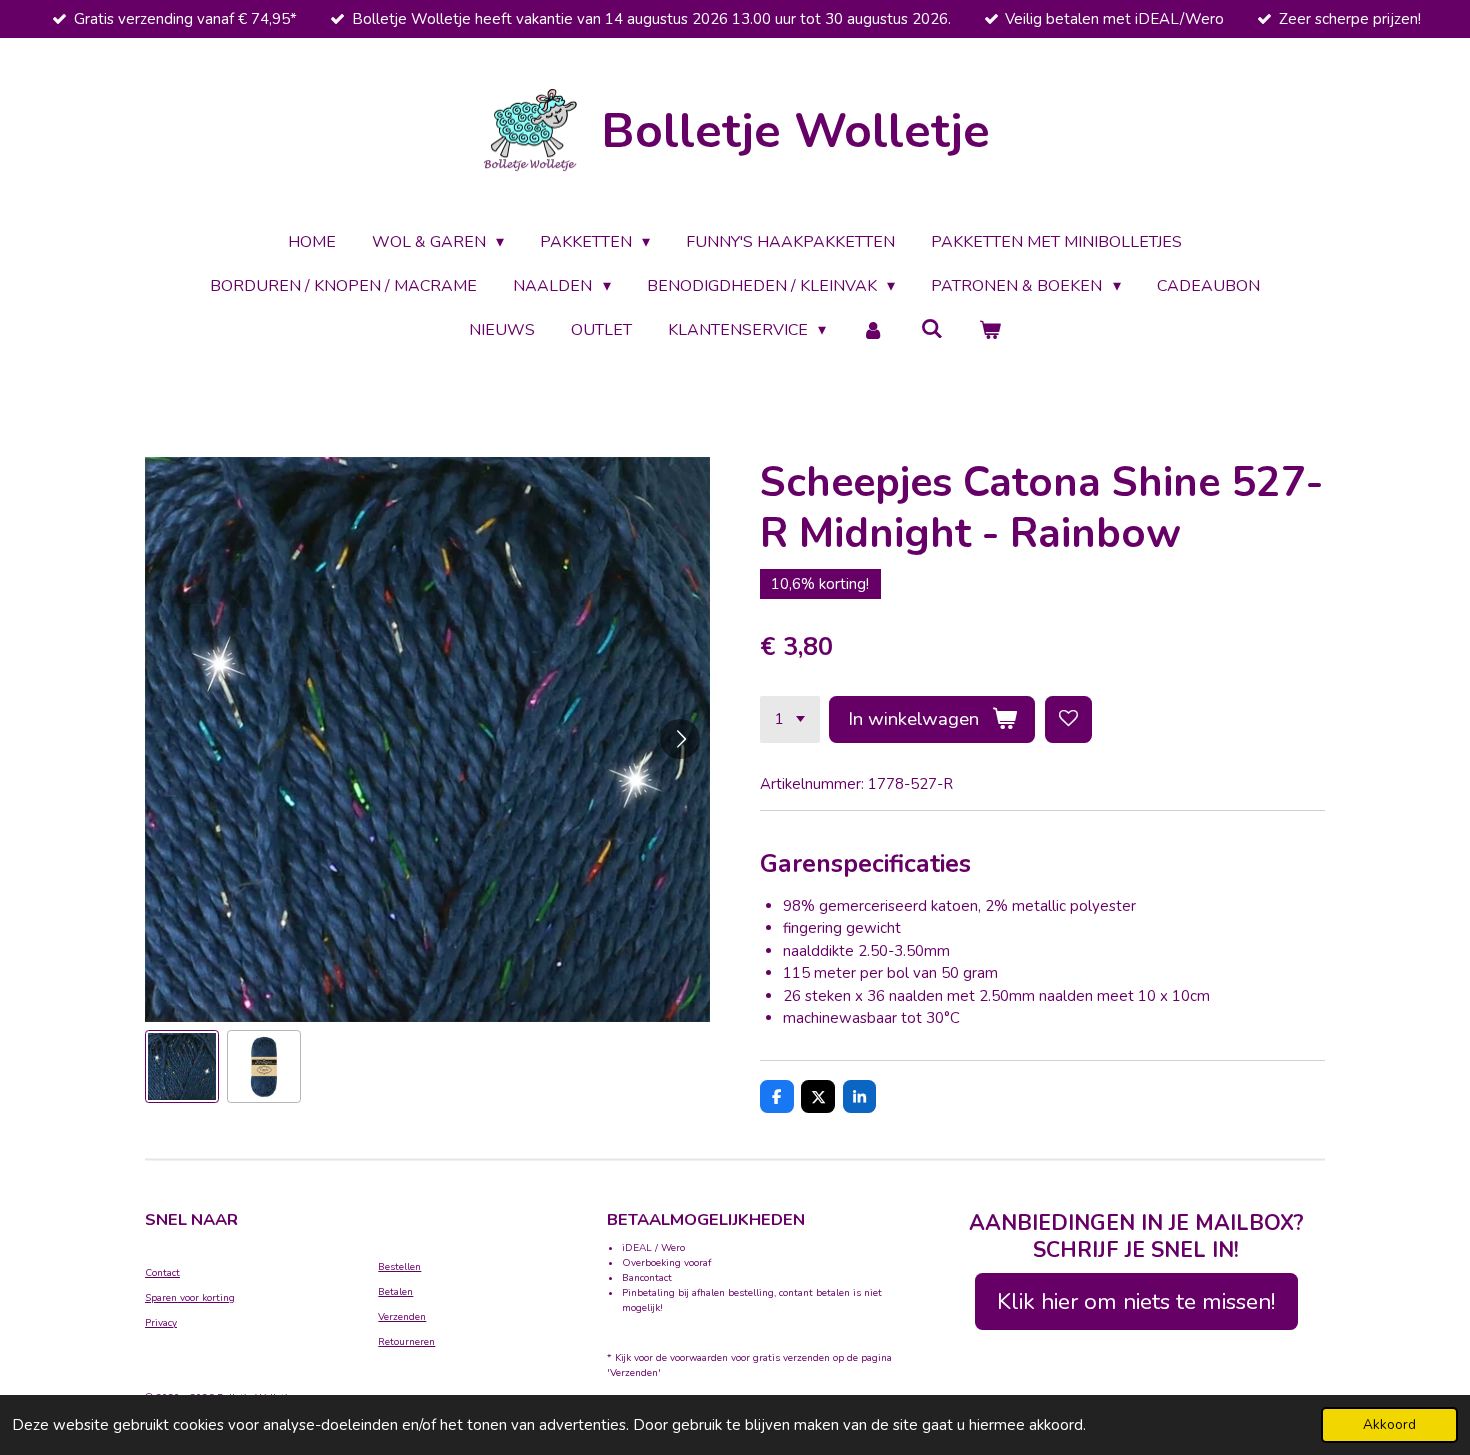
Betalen (395, 1292)
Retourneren (406, 1342)
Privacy (161, 1323)
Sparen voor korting (190, 1298)
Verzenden (402, 1317)
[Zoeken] (932, 329)
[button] (182, 1067)
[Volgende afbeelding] (680, 739)
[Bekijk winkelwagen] (990, 330)
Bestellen (399, 1267)
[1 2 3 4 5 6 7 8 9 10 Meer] (790, 719)
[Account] (873, 330)
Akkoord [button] (1389, 1424)
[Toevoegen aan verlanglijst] (1068, 719)
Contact (162, 1273)
